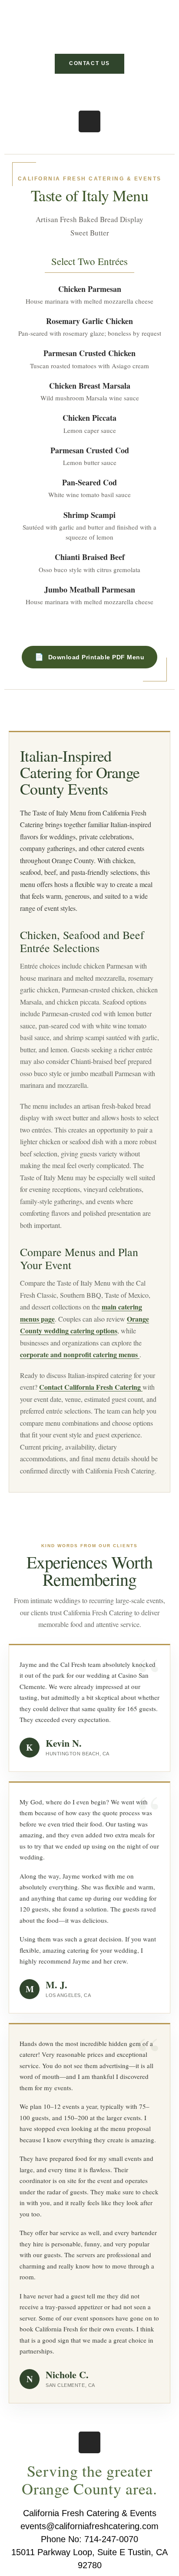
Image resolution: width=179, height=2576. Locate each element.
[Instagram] (89, 121)
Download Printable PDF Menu (96, 657)
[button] (89, 90)
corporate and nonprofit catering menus (80, 1354)
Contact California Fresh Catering (91, 1387)
